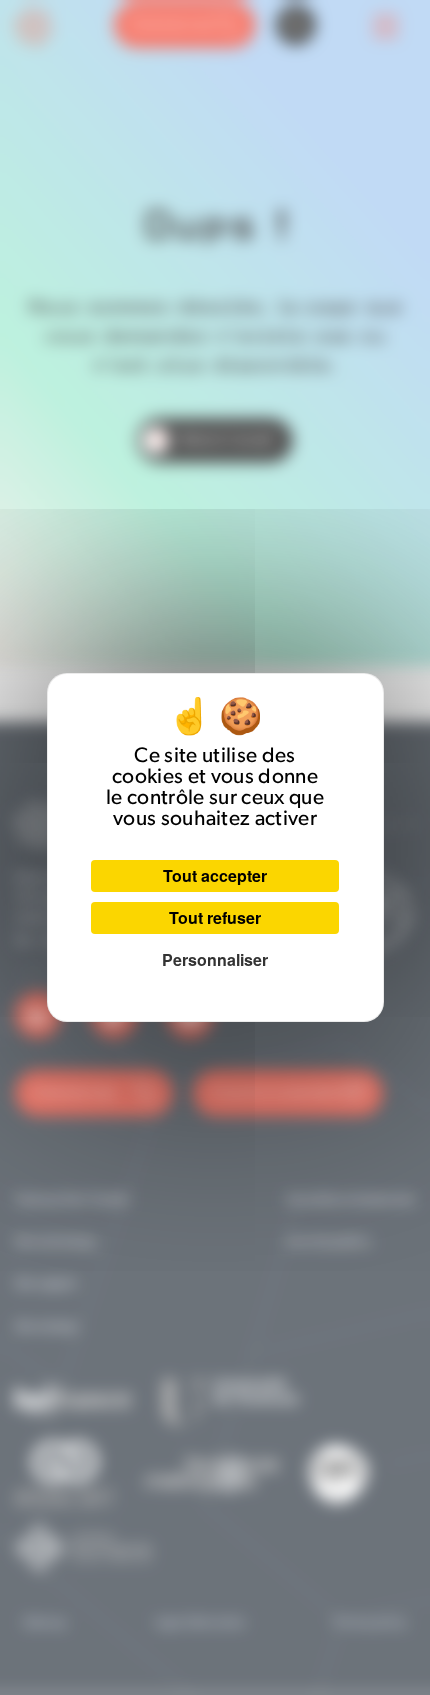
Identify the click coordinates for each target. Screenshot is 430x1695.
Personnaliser (215, 959)
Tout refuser (215, 917)
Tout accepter (215, 875)
